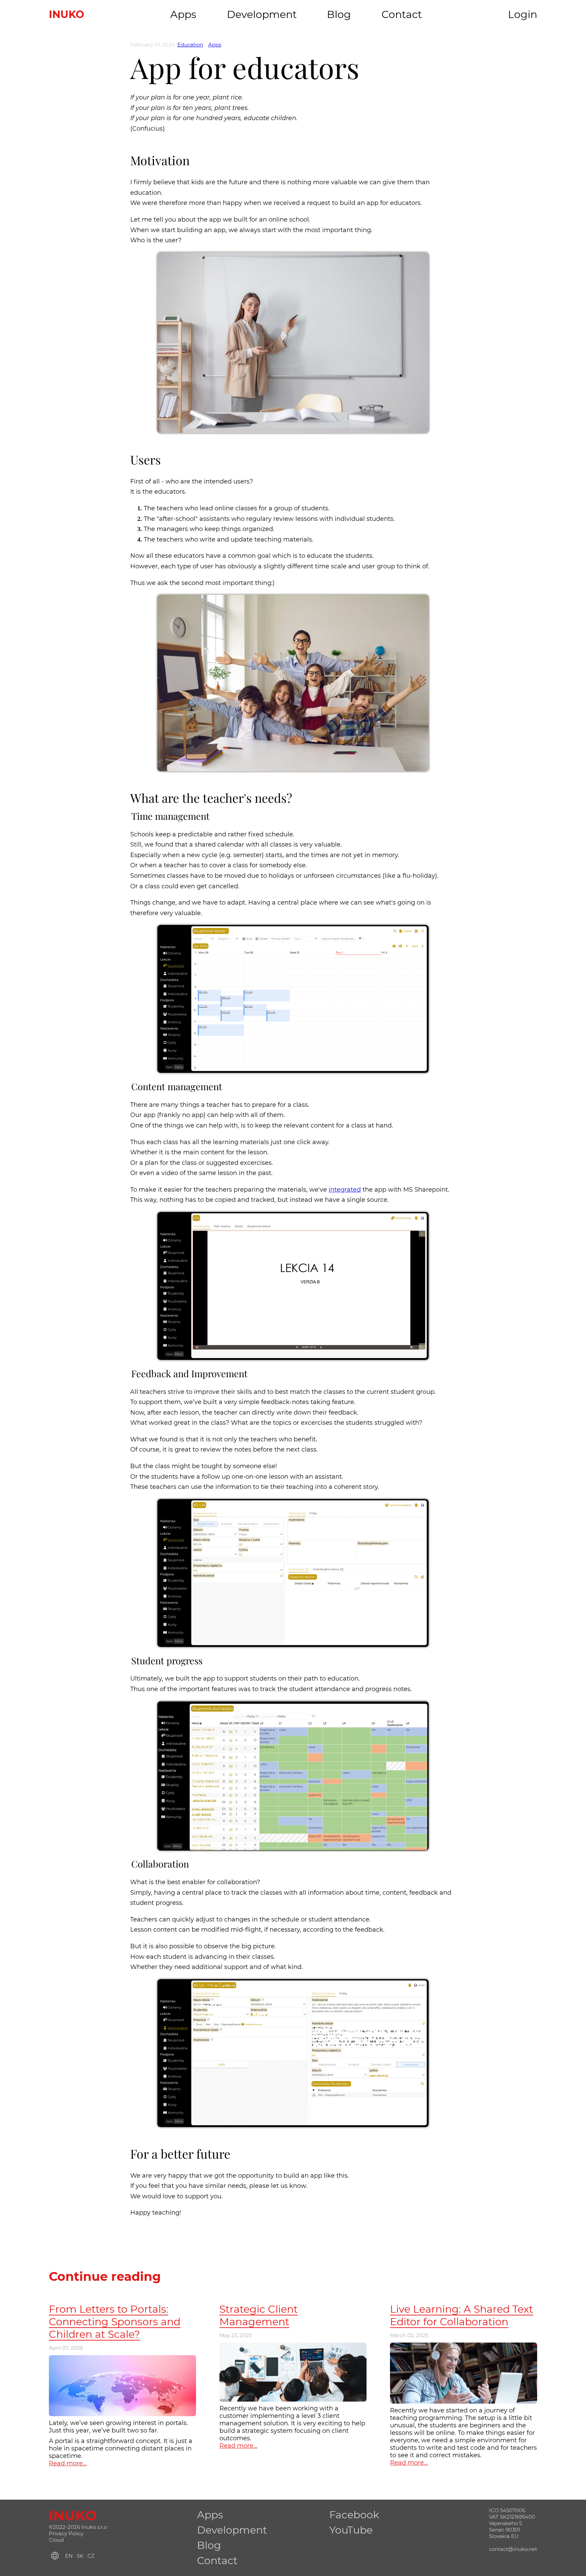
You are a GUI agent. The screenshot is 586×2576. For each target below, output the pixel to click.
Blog (339, 14)
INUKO (66, 14)
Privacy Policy (66, 2533)
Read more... (68, 2463)
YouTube (351, 2530)
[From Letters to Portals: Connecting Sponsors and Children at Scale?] (122, 2359)
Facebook (354, 2515)
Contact (402, 14)
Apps (183, 14)
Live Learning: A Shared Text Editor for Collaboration (462, 2315)
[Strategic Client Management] (293, 2346)
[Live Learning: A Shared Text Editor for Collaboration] (464, 2346)
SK (80, 2556)
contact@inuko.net (513, 2549)
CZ (91, 2556)
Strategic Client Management (259, 2315)
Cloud (56, 2540)
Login (523, 14)
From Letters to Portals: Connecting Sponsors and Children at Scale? (115, 2322)
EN (69, 2556)
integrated (345, 1190)
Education (190, 45)
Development (262, 14)
